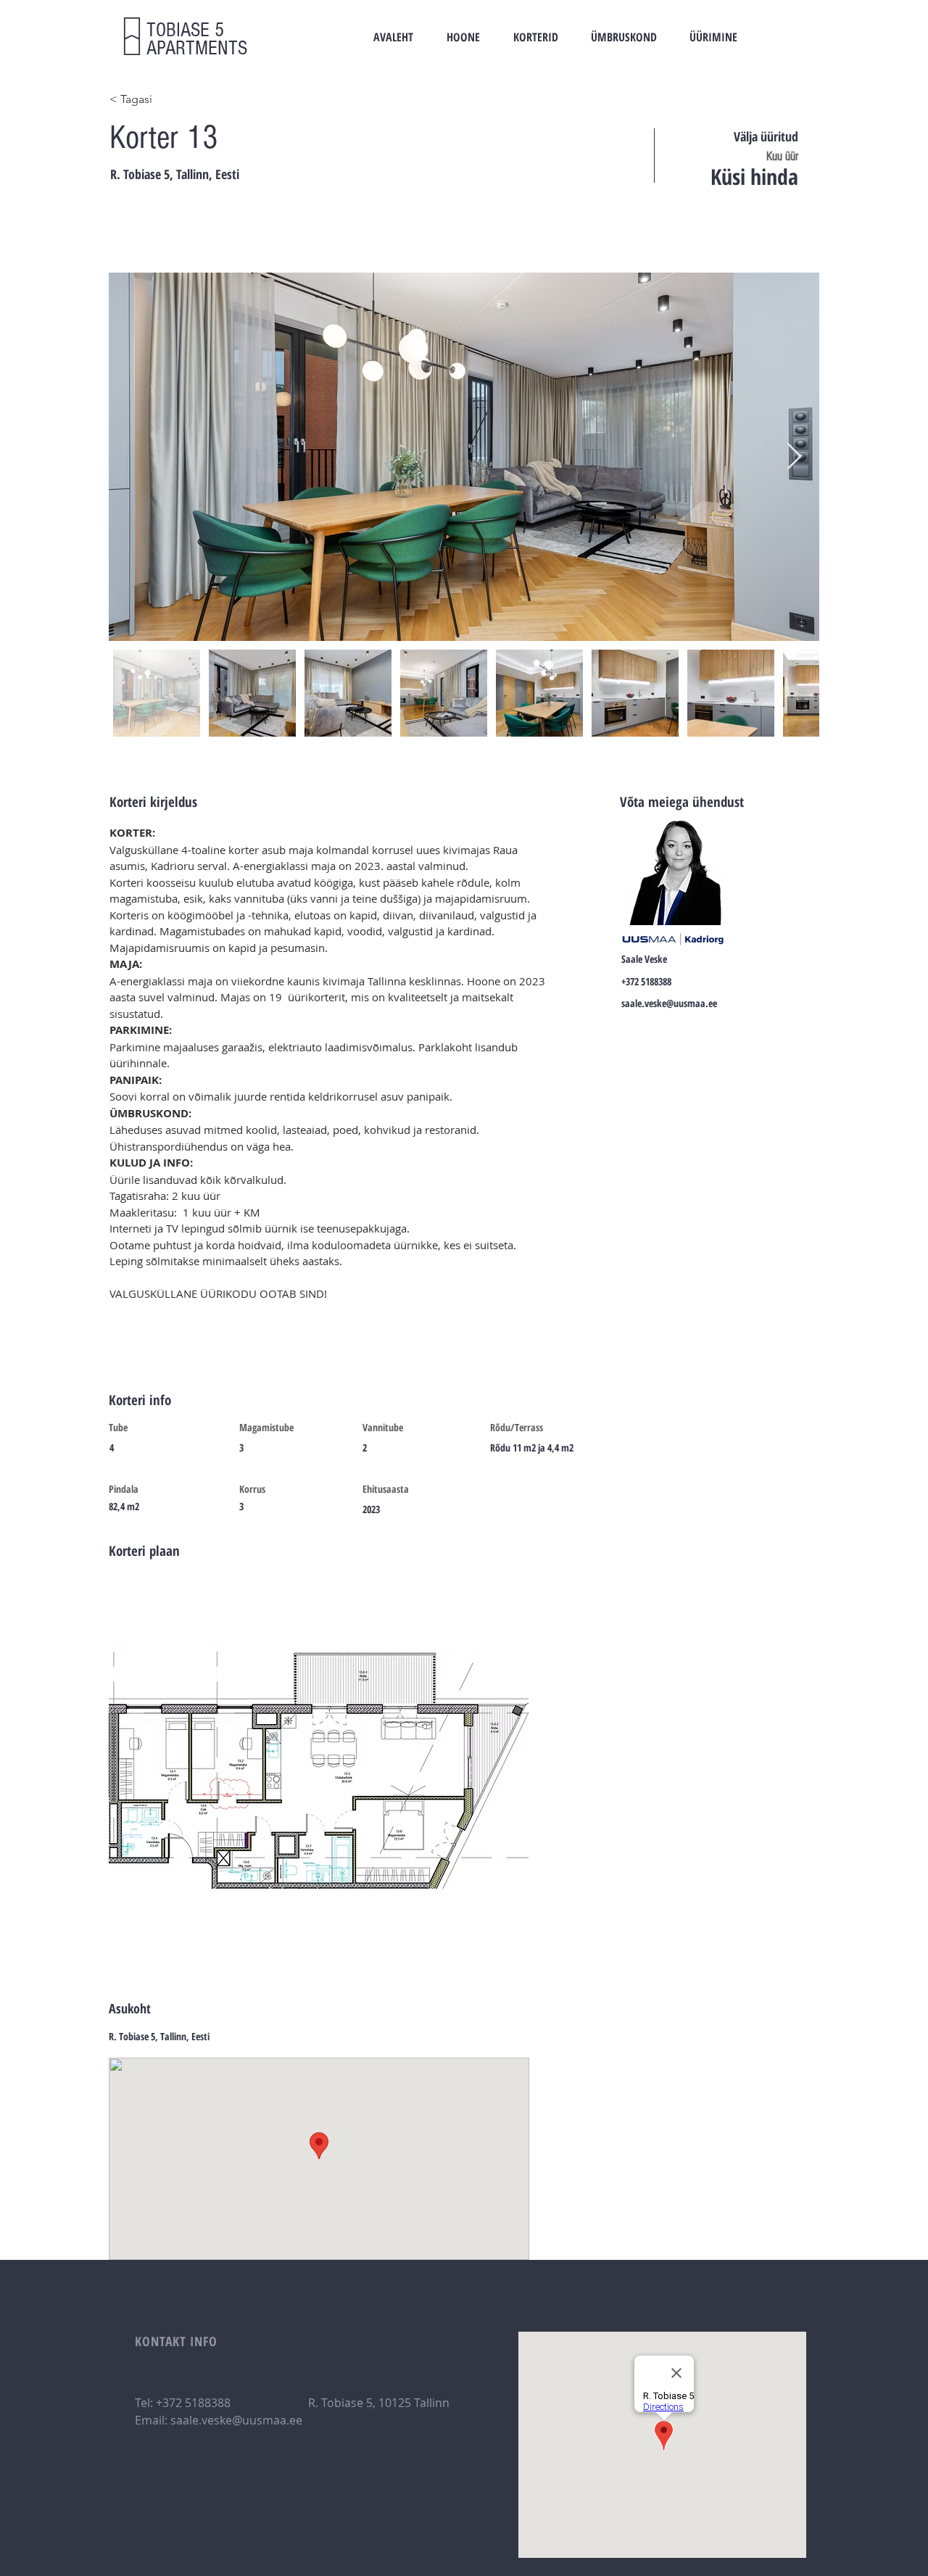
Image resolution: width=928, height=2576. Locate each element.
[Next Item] (794, 457)
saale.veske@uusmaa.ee (669, 1003)
